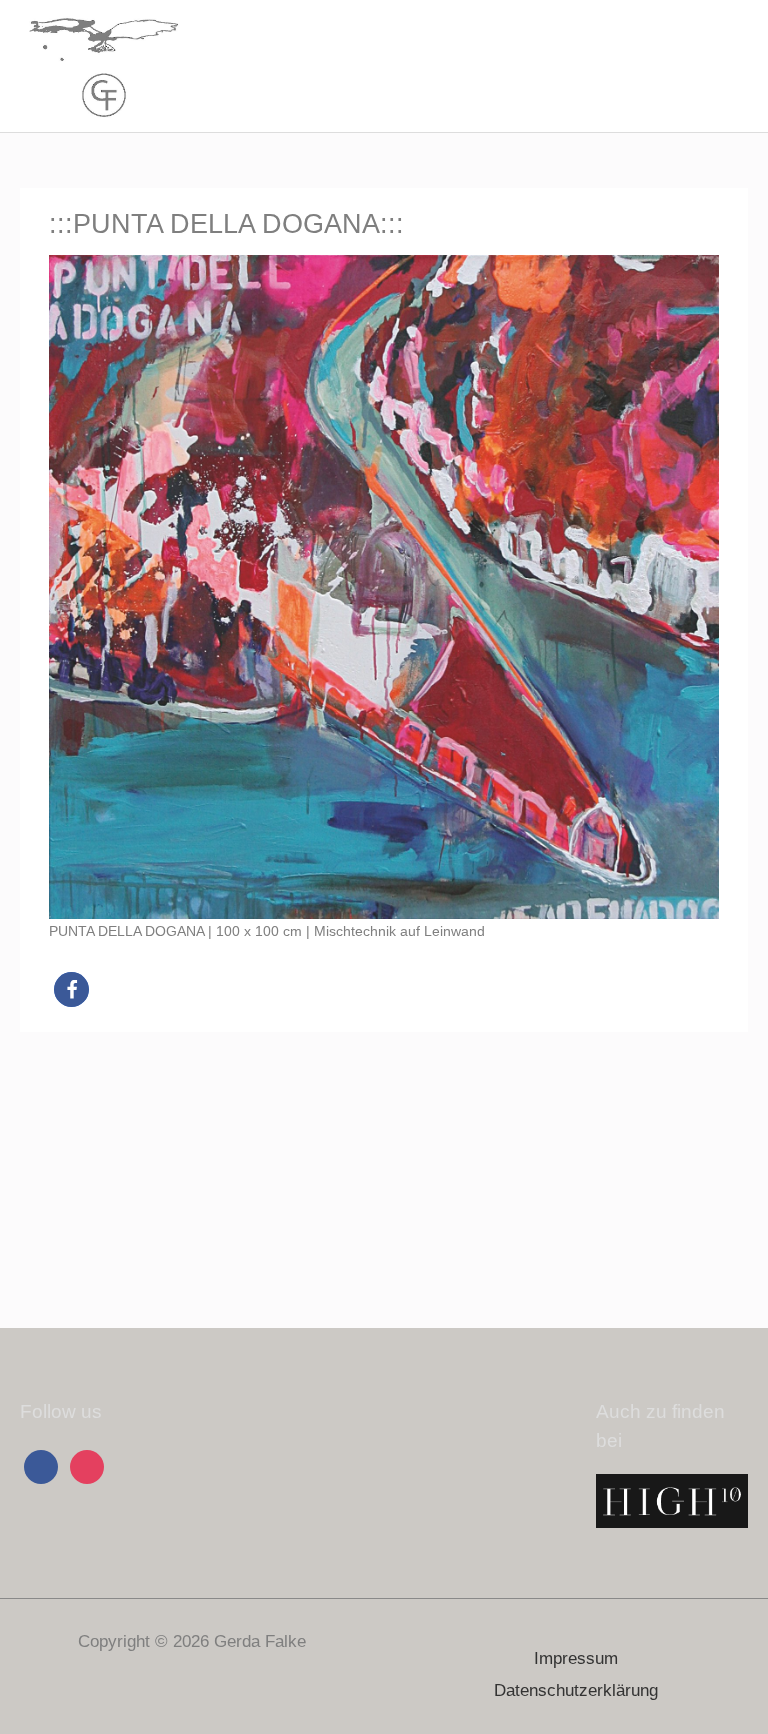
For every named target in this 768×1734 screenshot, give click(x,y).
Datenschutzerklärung (576, 1690)
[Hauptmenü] (727, 66)
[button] (71, 989)
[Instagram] (87, 1465)
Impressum (576, 1658)
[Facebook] (41, 1465)
